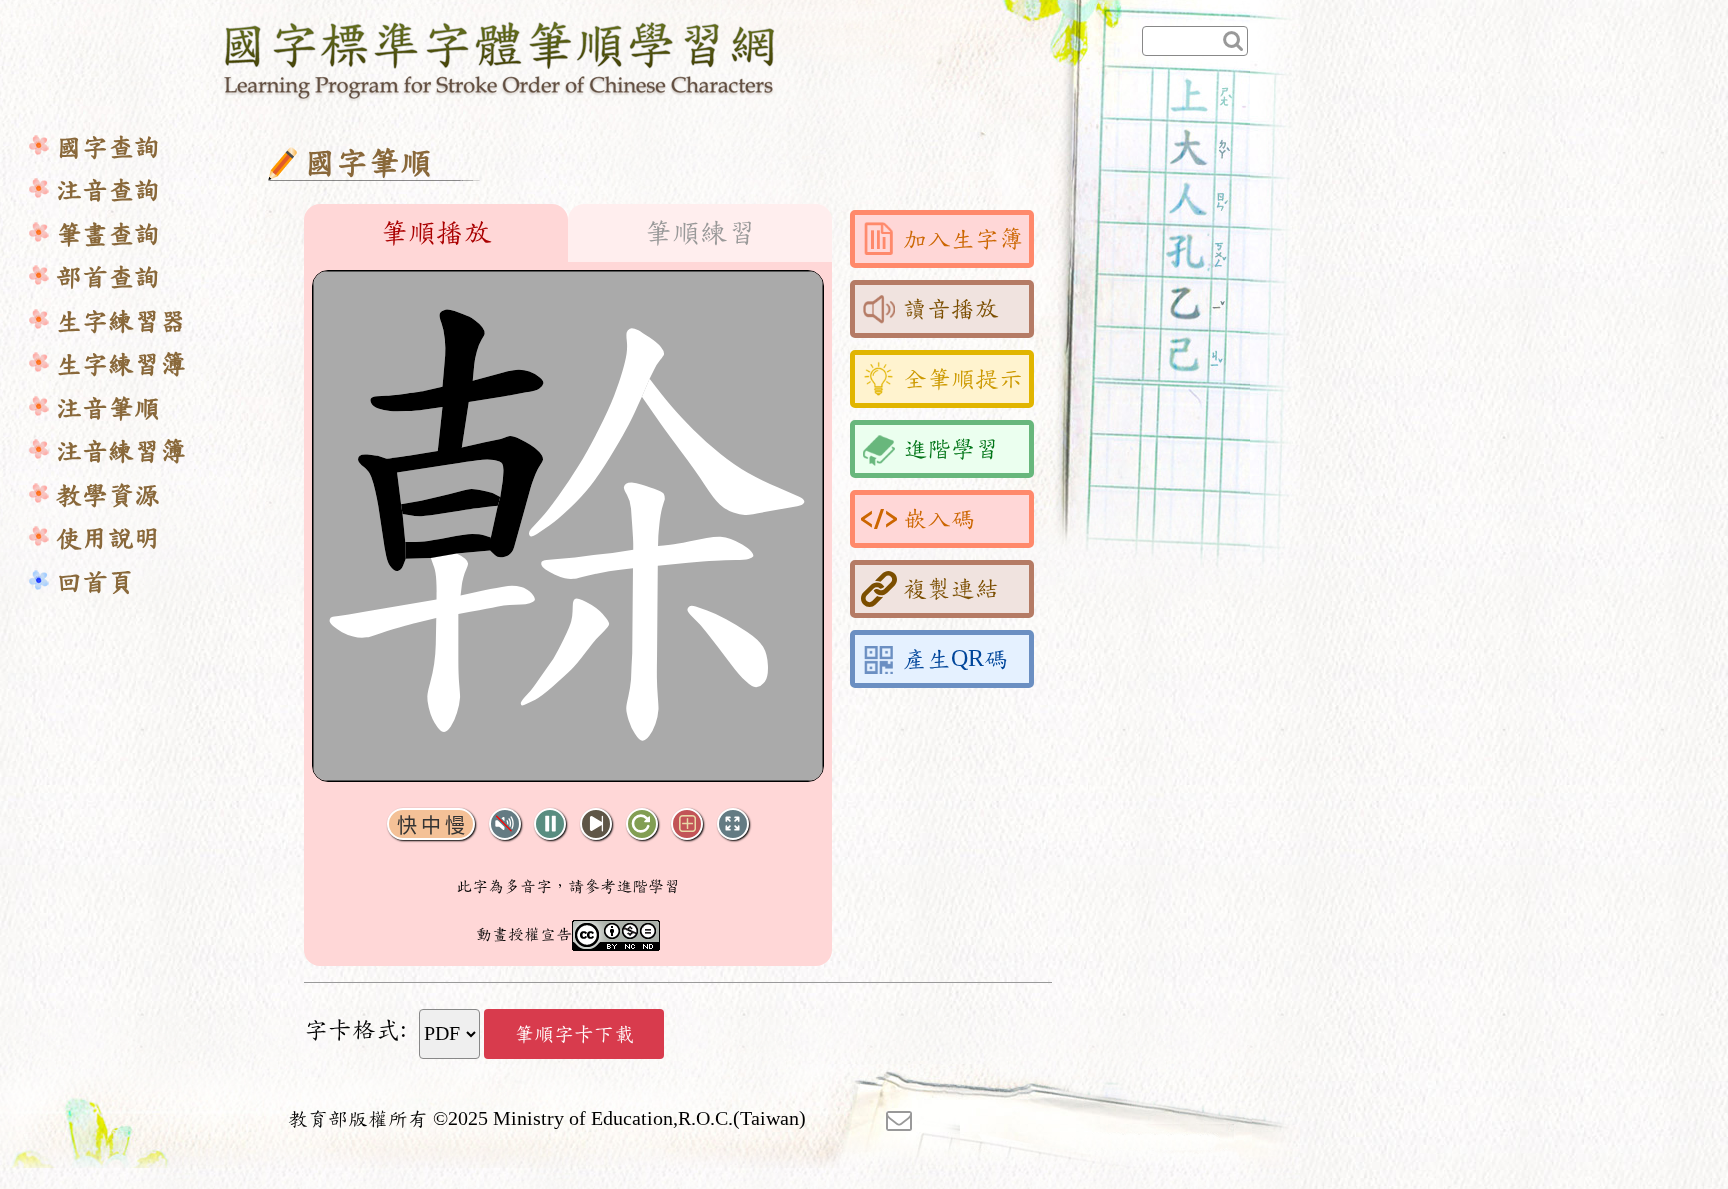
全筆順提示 (963, 379)
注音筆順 (108, 408)
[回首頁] (500, 57)
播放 (550, 824)
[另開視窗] (899, 1119)
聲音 (505, 824)
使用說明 (108, 538)
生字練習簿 (121, 364)
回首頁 (95, 582)
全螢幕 (733, 824)
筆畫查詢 (108, 234)
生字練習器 (121, 321)
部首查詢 (108, 277)
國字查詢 (108, 147)
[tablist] (568, 233)
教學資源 (108, 495)
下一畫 (596, 824)
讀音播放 (951, 309)
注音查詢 (108, 190)
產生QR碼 (955, 659)
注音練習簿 (121, 451)
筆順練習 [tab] (700, 233)
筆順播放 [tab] (436, 233)
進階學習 (951, 449)
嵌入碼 (939, 519)
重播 (642, 824)
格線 (687, 824)
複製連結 (951, 589)
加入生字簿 (963, 239)
